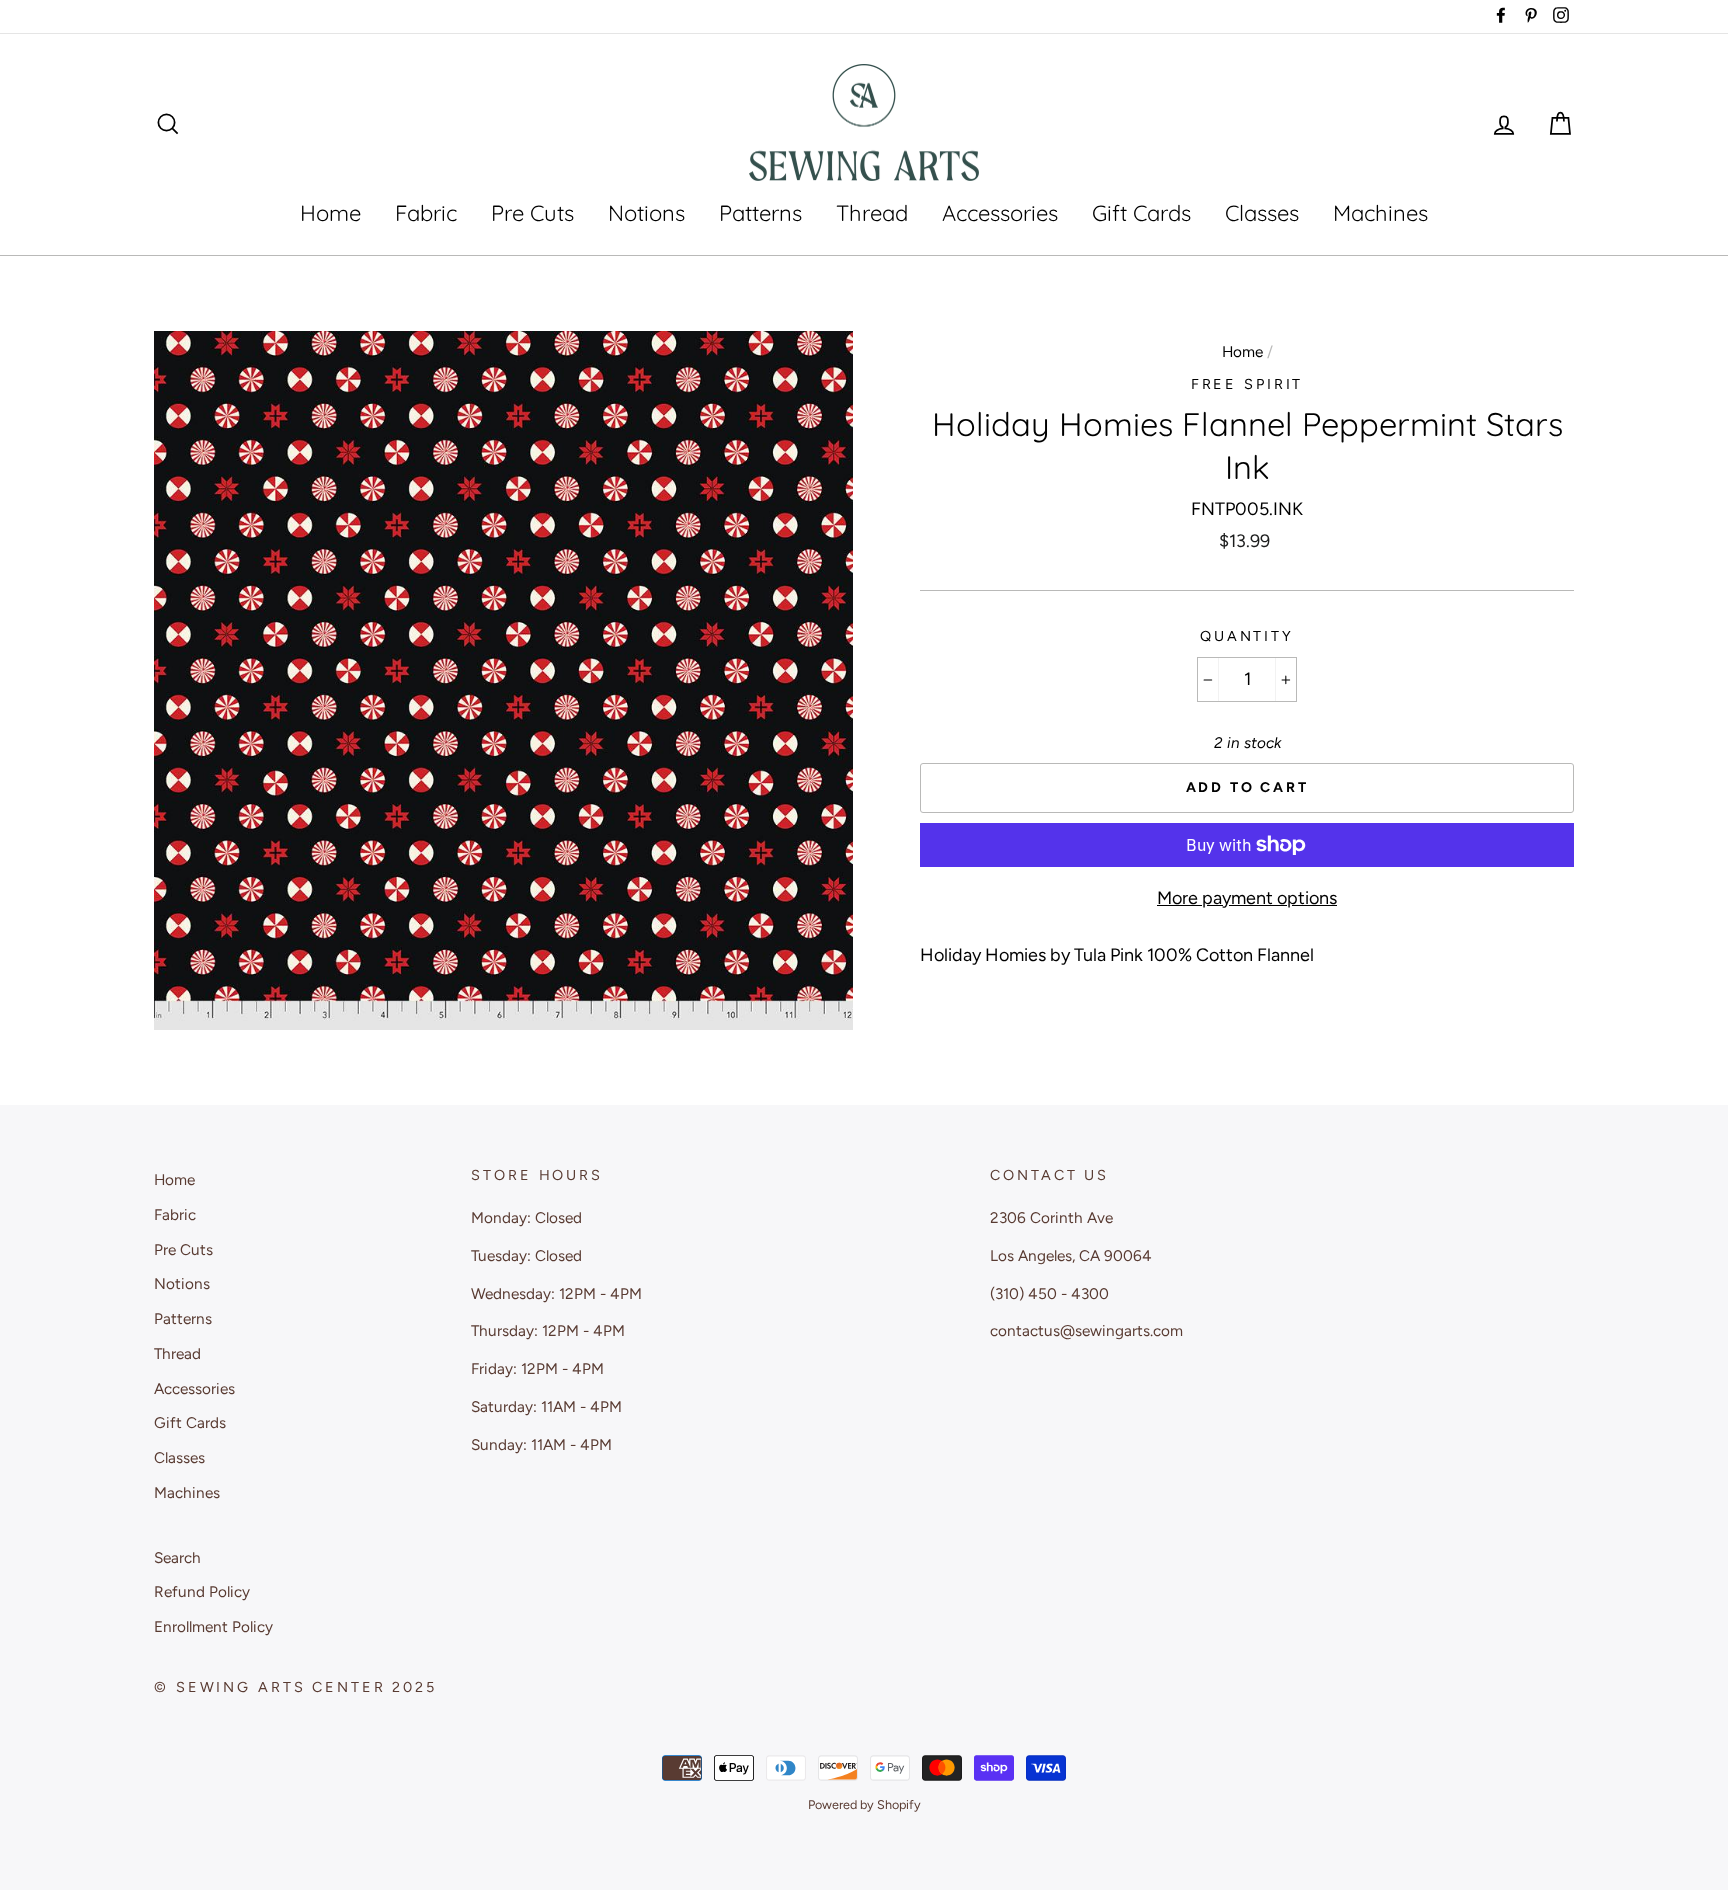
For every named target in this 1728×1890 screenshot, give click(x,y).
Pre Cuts (532, 213)
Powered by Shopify (864, 1804)
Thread (872, 213)
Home (330, 213)
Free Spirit (1247, 384)
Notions (646, 213)
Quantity (1247, 636)
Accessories (1000, 213)
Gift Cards (1141, 213)
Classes (1262, 213)
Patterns (760, 213)
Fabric (426, 213)
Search (177, 1557)
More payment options (1247, 898)
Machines (1380, 213)
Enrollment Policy (213, 1626)
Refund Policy (202, 1591)
